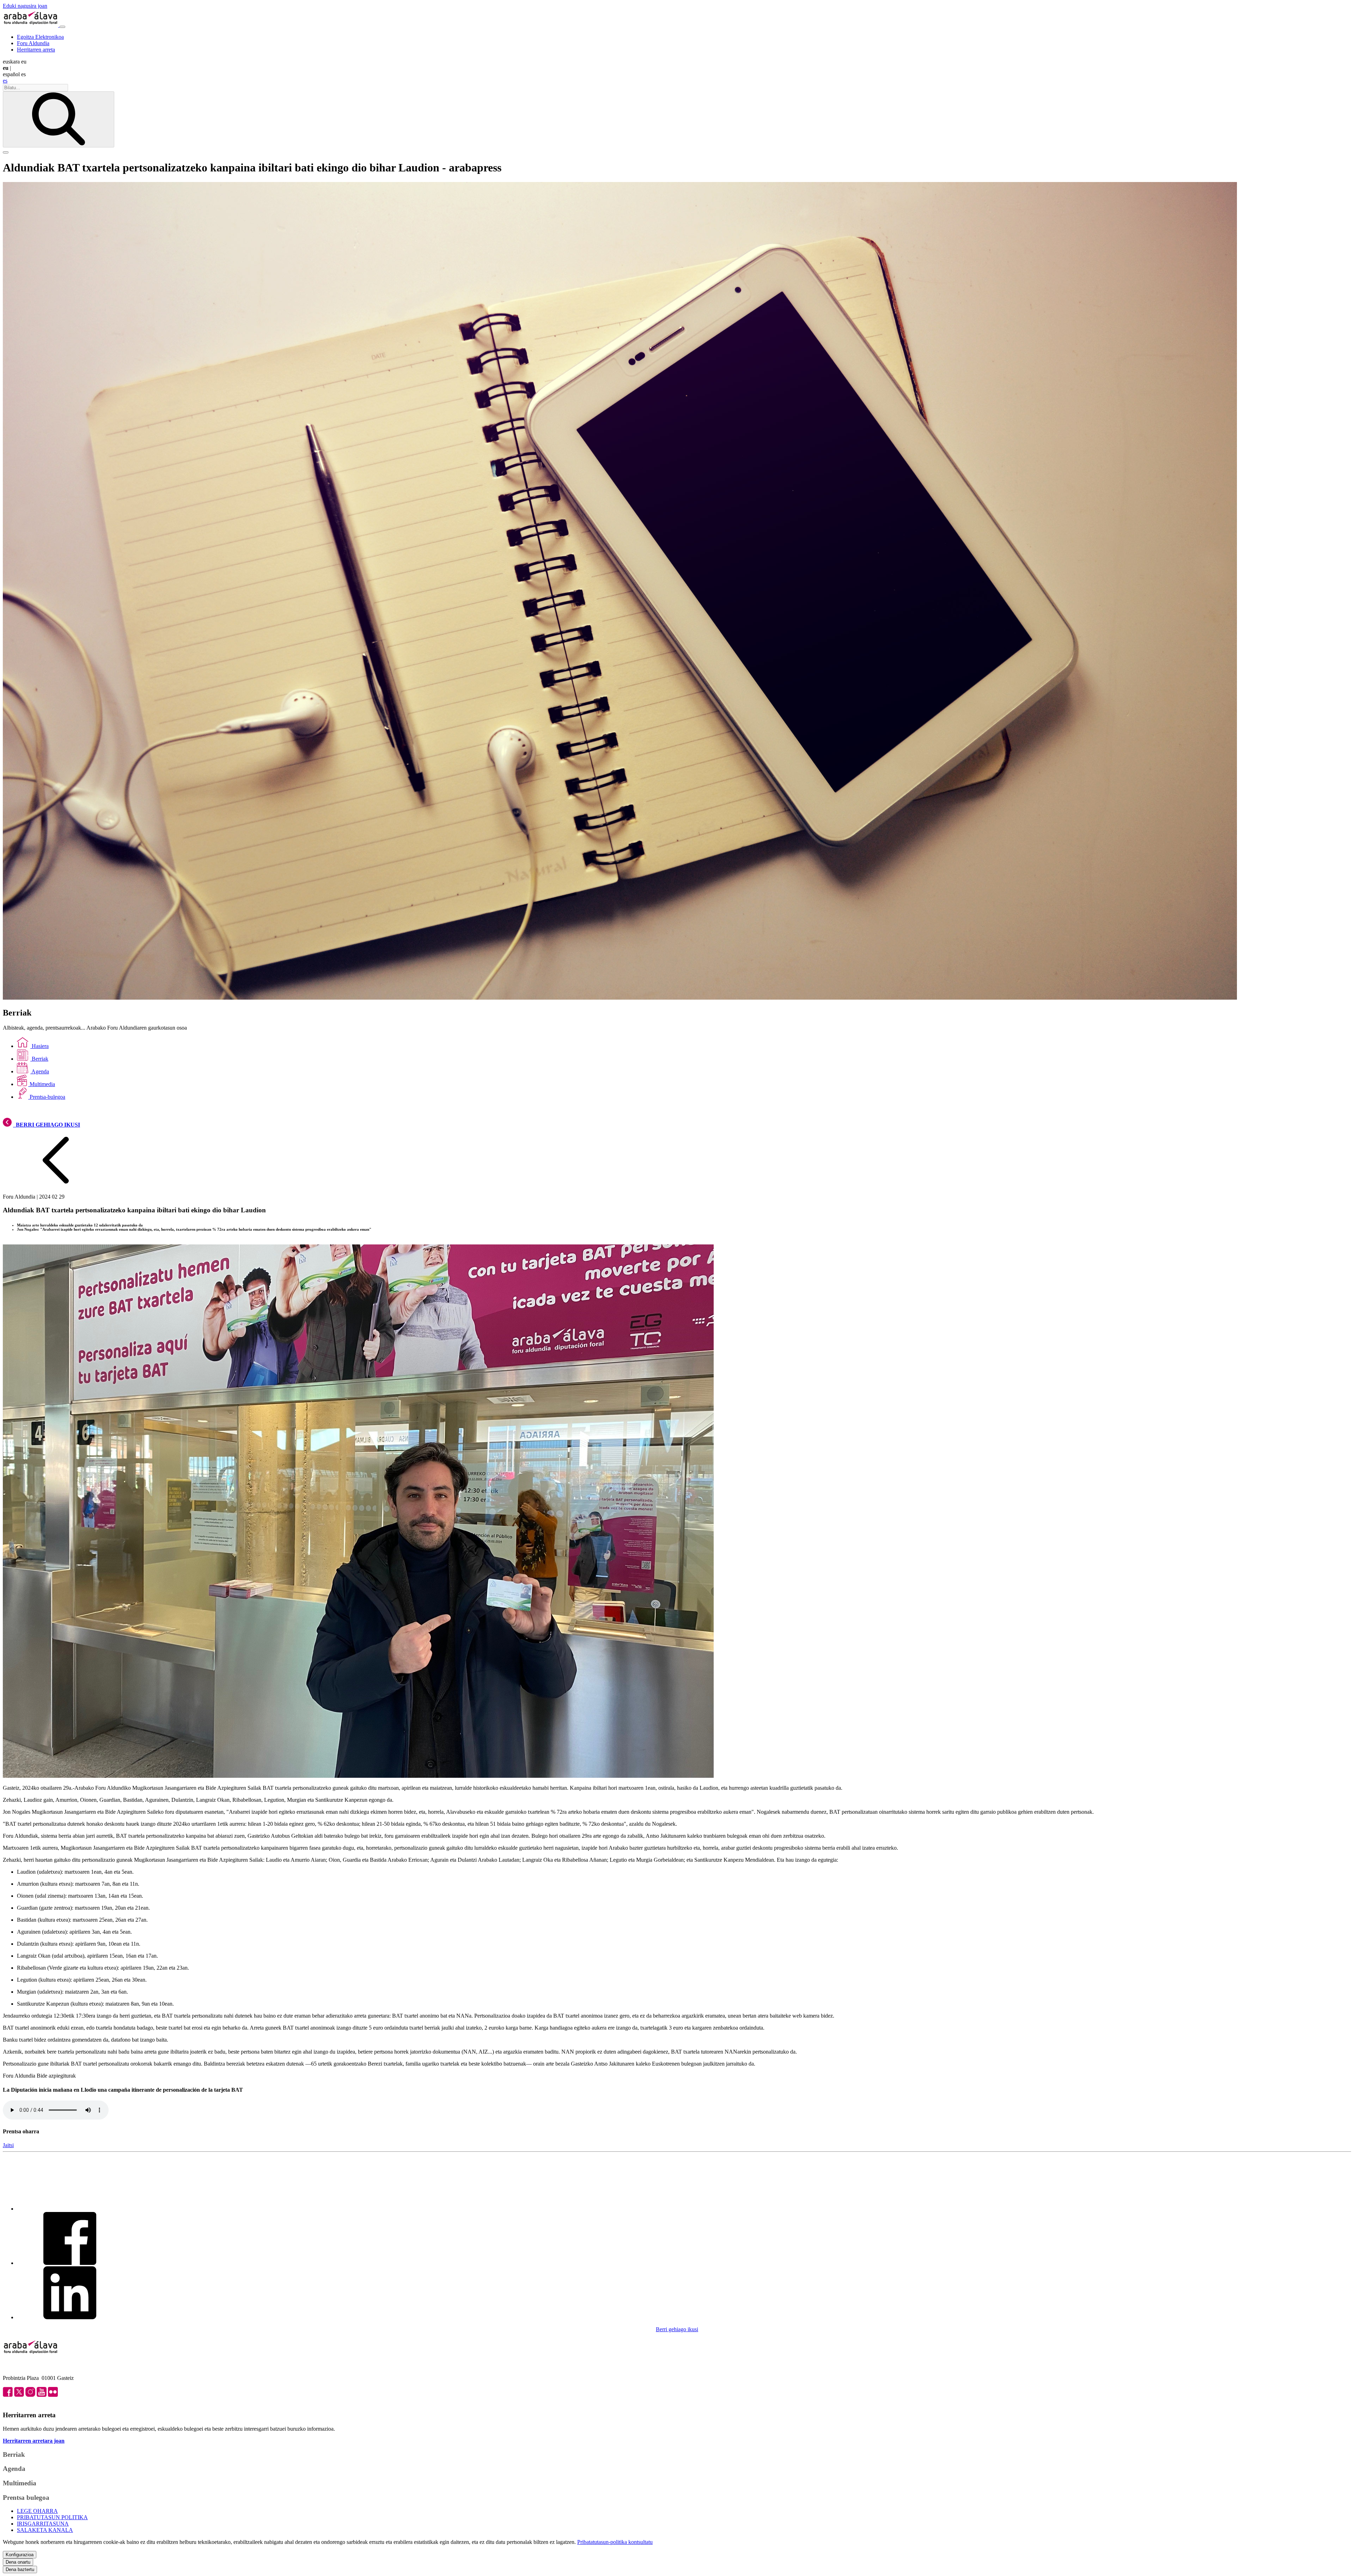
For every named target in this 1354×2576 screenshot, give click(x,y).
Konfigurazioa (20, 2555)
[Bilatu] (59, 119)
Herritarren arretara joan (34, 2441)
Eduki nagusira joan (25, 6)
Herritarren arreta (36, 50)
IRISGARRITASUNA (43, 2524)
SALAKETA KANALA (45, 2530)
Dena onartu (18, 2562)
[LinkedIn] (70, 2317)
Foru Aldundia (33, 43)
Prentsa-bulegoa (47, 1097)
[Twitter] (70, 2209)
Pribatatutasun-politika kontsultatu (615, 2542)
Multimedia (42, 1084)
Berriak (39, 1059)
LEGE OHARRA (37, 2511)
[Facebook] (70, 2263)
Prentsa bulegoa (26, 2498)
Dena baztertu (20, 2569)
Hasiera (39, 1046)
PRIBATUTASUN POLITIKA (52, 2517)
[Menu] (62, 27)
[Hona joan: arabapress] (31, 25)
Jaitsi (8, 2145)
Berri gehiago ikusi (677, 2329)
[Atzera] (56, 1185)
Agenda (40, 1071)
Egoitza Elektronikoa (40, 37)
